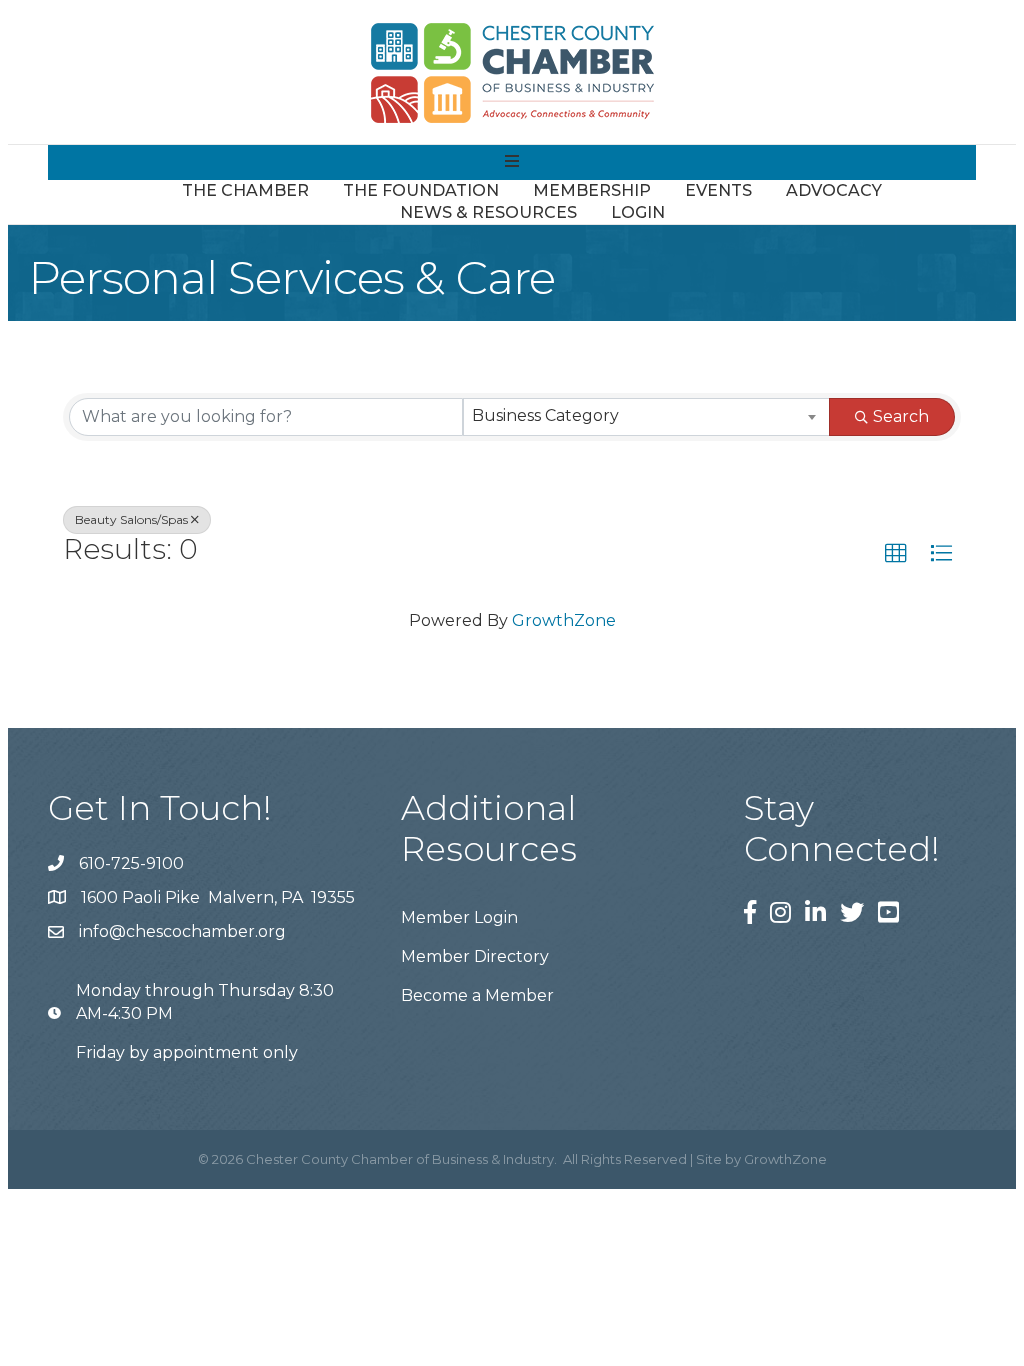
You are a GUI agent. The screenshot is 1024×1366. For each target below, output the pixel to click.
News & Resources (488, 212)
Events (718, 190)
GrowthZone (564, 620)
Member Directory (475, 956)
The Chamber (245, 190)
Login (638, 212)
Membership (592, 190)
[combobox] (647, 417)
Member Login (459, 917)
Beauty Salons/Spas (131, 519)
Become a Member (477, 995)
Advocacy (834, 190)
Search (901, 416)
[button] (896, 554)
